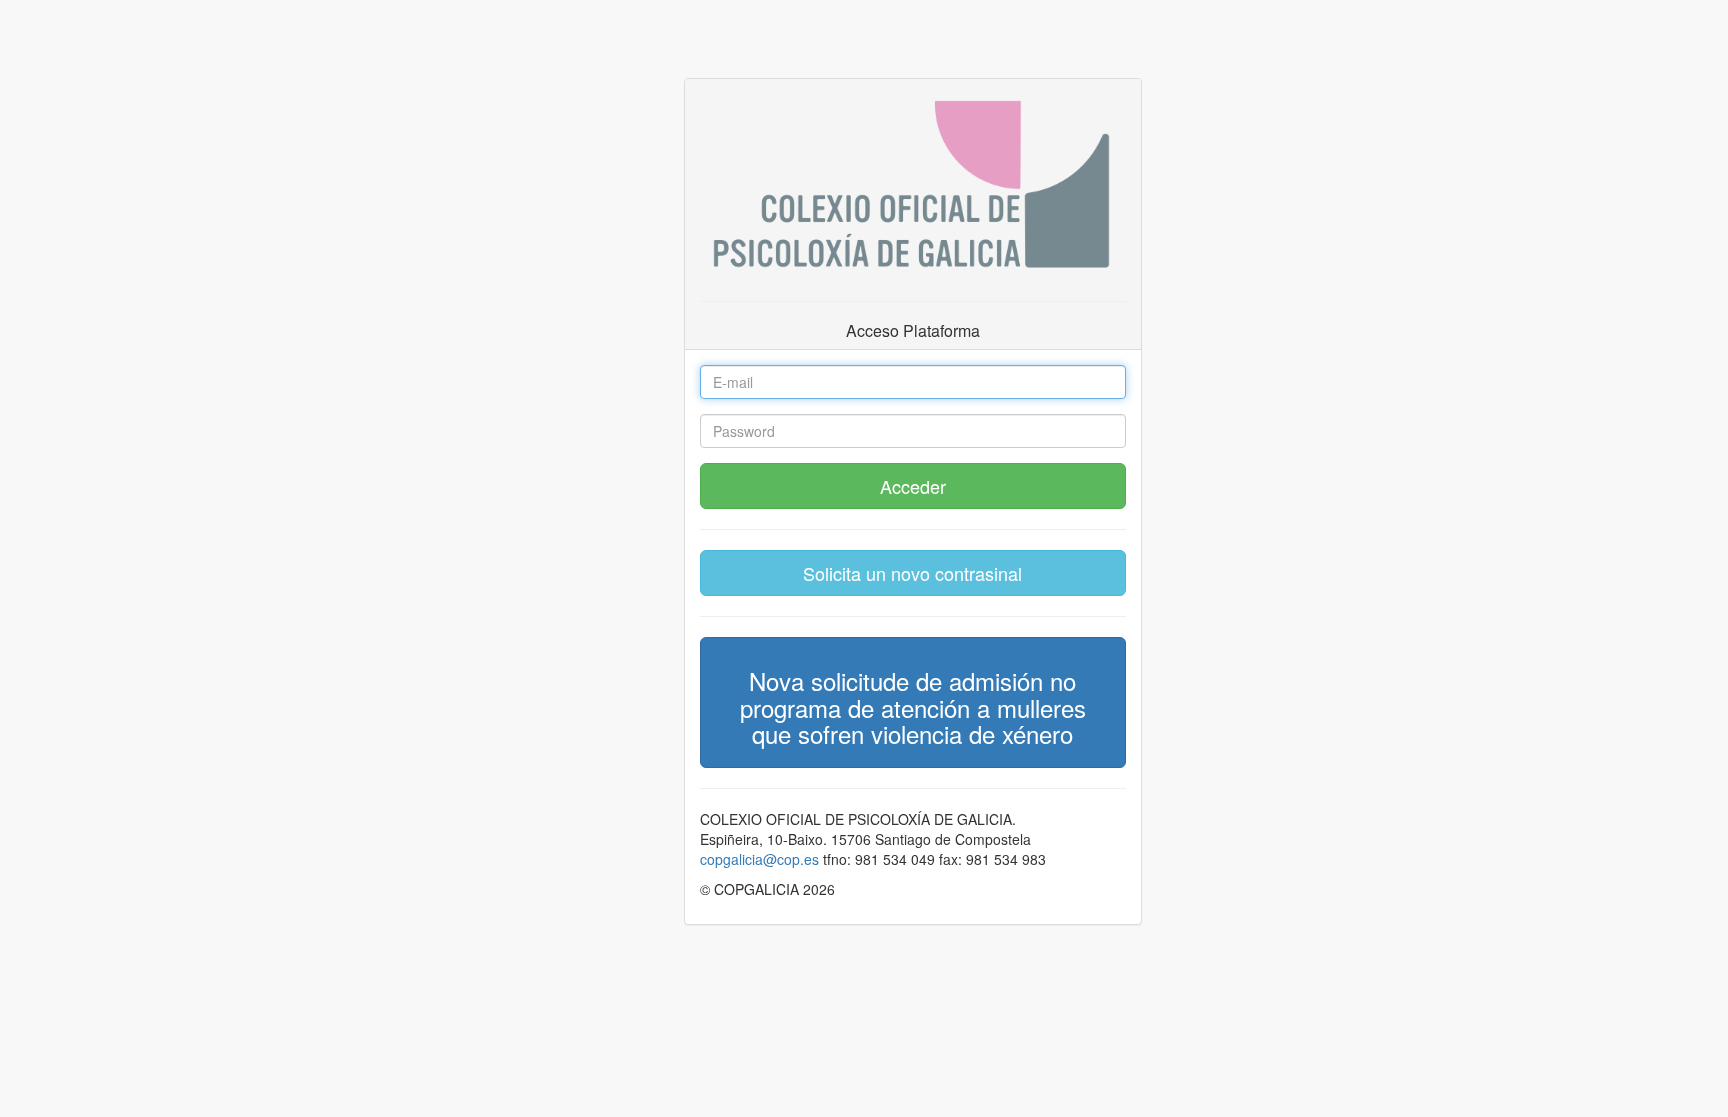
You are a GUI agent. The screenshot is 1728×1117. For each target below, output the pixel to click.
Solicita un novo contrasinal (912, 573)
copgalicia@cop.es (759, 859)
